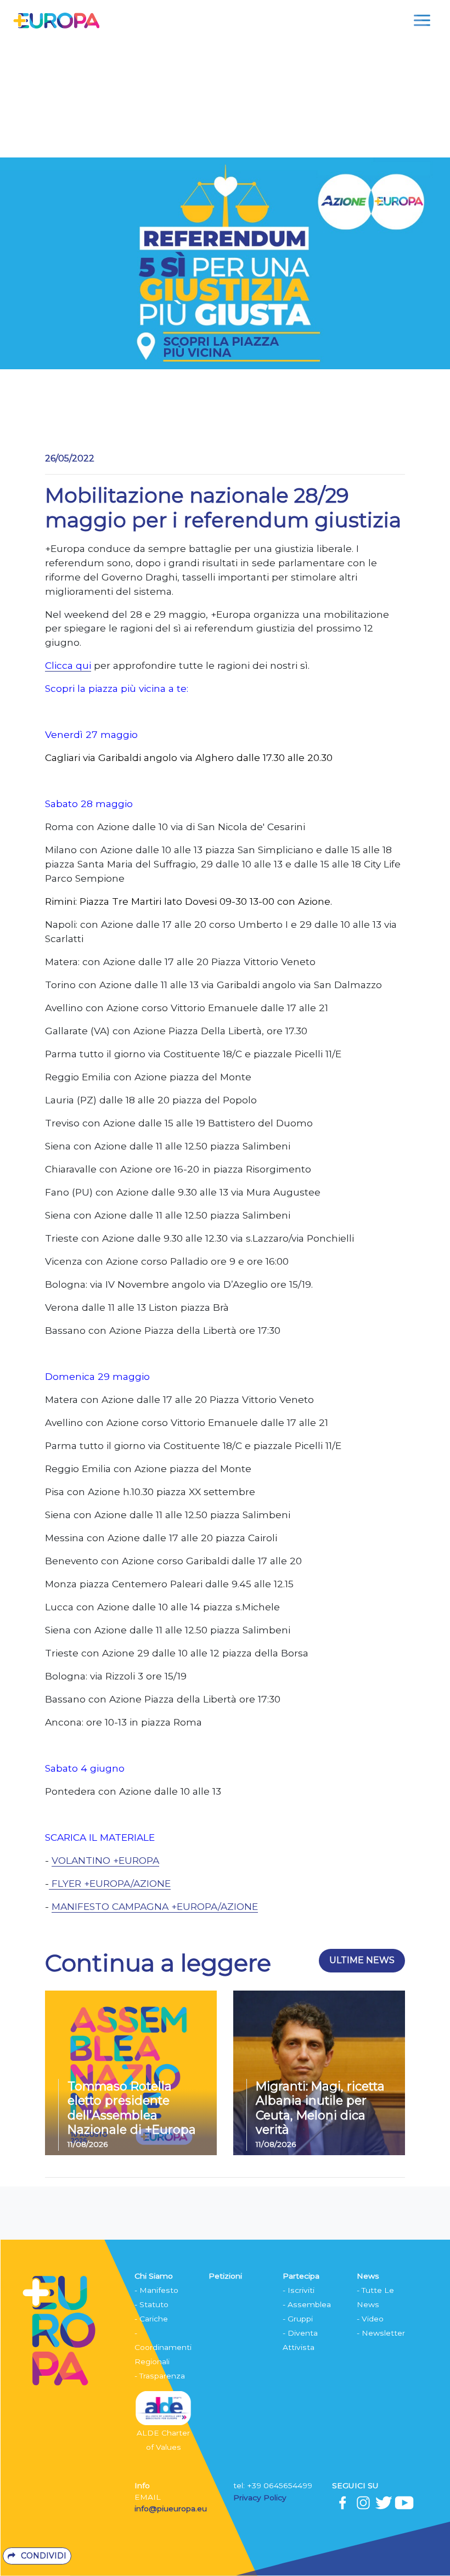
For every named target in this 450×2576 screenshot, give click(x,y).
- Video (370, 2319)
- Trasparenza (160, 2376)
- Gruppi (298, 2319)
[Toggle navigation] (422, 20)
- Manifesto (156, 2290)
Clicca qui (68, 665)
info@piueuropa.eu (171, 2509)
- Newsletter (381, 2333)
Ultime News (362, 1960)
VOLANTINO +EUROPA (105, 1860)
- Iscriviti (299, 2290)
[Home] (56, 20)
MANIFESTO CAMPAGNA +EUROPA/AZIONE (155, 1906)
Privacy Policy (261, 2498)
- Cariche (151, 2319)
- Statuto (151, 2304)
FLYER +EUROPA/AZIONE (111, 1883)
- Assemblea (307, 2304)
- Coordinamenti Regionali (163, 2347)
